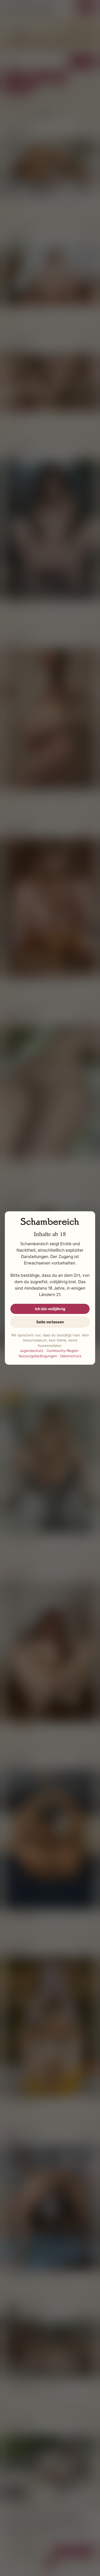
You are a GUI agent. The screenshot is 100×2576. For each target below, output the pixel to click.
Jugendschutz (32, 1351)
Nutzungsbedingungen (38, 1356)
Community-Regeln (63, 1351)
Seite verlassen (50, 1322)
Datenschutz (71, 1356)
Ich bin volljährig (50, 1309)
